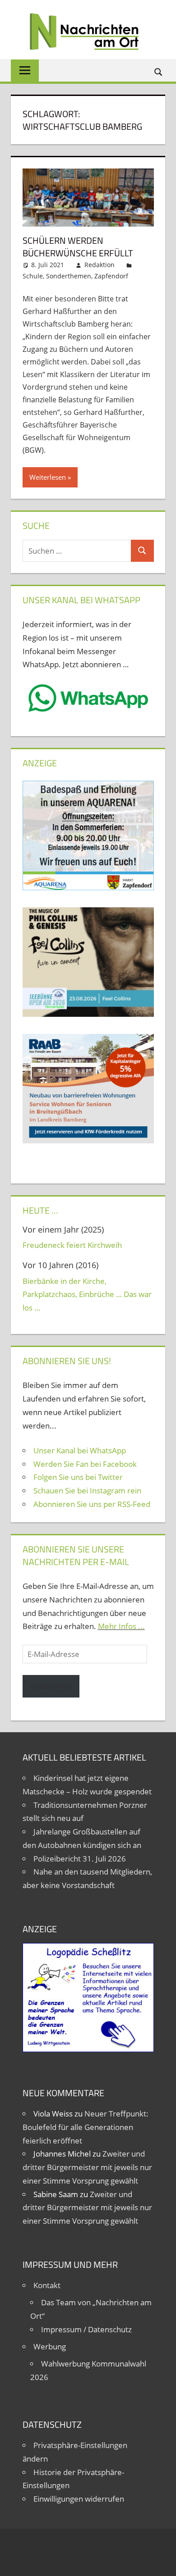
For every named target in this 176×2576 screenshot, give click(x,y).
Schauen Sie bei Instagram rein (87, 1491)
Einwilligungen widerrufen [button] (79, 2499)
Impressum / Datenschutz (86, 2329)
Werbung (50, 2346)
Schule (33, 276)
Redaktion (100, 265)
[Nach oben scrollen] (161, 2561)
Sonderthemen (69, 276)
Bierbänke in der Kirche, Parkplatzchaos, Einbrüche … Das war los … (87, 1295)
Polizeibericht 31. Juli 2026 (80, 1859)
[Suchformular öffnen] (159, 71)
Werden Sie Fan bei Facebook (85, 1464)
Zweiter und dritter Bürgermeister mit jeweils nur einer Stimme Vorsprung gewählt (87, 2167)
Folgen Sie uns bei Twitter (78, 1477)
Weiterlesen (48, 477)
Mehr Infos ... (121, 1626)
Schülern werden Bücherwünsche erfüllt (78, 247)
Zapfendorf (111, 276)
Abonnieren (51, 1686)
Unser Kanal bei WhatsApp (80, 1450)
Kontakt (47, 2285)
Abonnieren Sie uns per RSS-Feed (92, 1504)
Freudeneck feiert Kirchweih (72, 1245)
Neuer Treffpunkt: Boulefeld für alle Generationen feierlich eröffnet (86, 2127)
